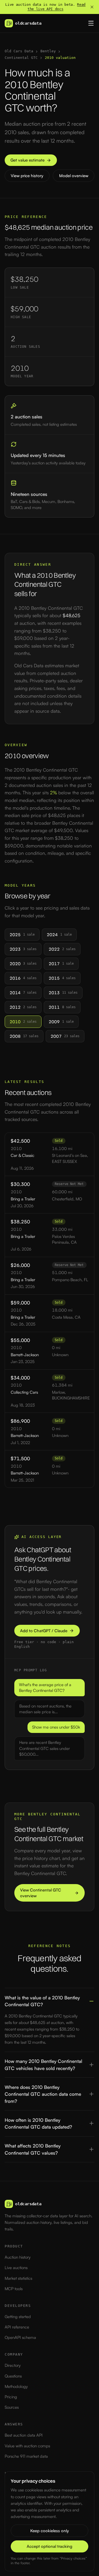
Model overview (74, 176)
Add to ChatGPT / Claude (44, 1631)
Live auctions (16, 2268)
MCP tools (14, 2289)
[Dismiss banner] (92, 7)
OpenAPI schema (20, 2337)
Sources (12, 2407)
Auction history (18, 2257)
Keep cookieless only (50, 2531)
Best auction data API (24, 2435)
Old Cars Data (19, 51)
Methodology (16, 2386)
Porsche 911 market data (26, 2456)
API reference (17, 2327)
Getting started (18, 2317)
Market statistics (18, 2278)
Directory (13, 2365)
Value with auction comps (27, 2446)
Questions (13, 2376)
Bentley (48, 51)
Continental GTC (21, 58)
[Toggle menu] (91, 23)
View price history (27, 176)
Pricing (11, 2397)
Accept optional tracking (50, 2546)
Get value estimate (28, 160)
